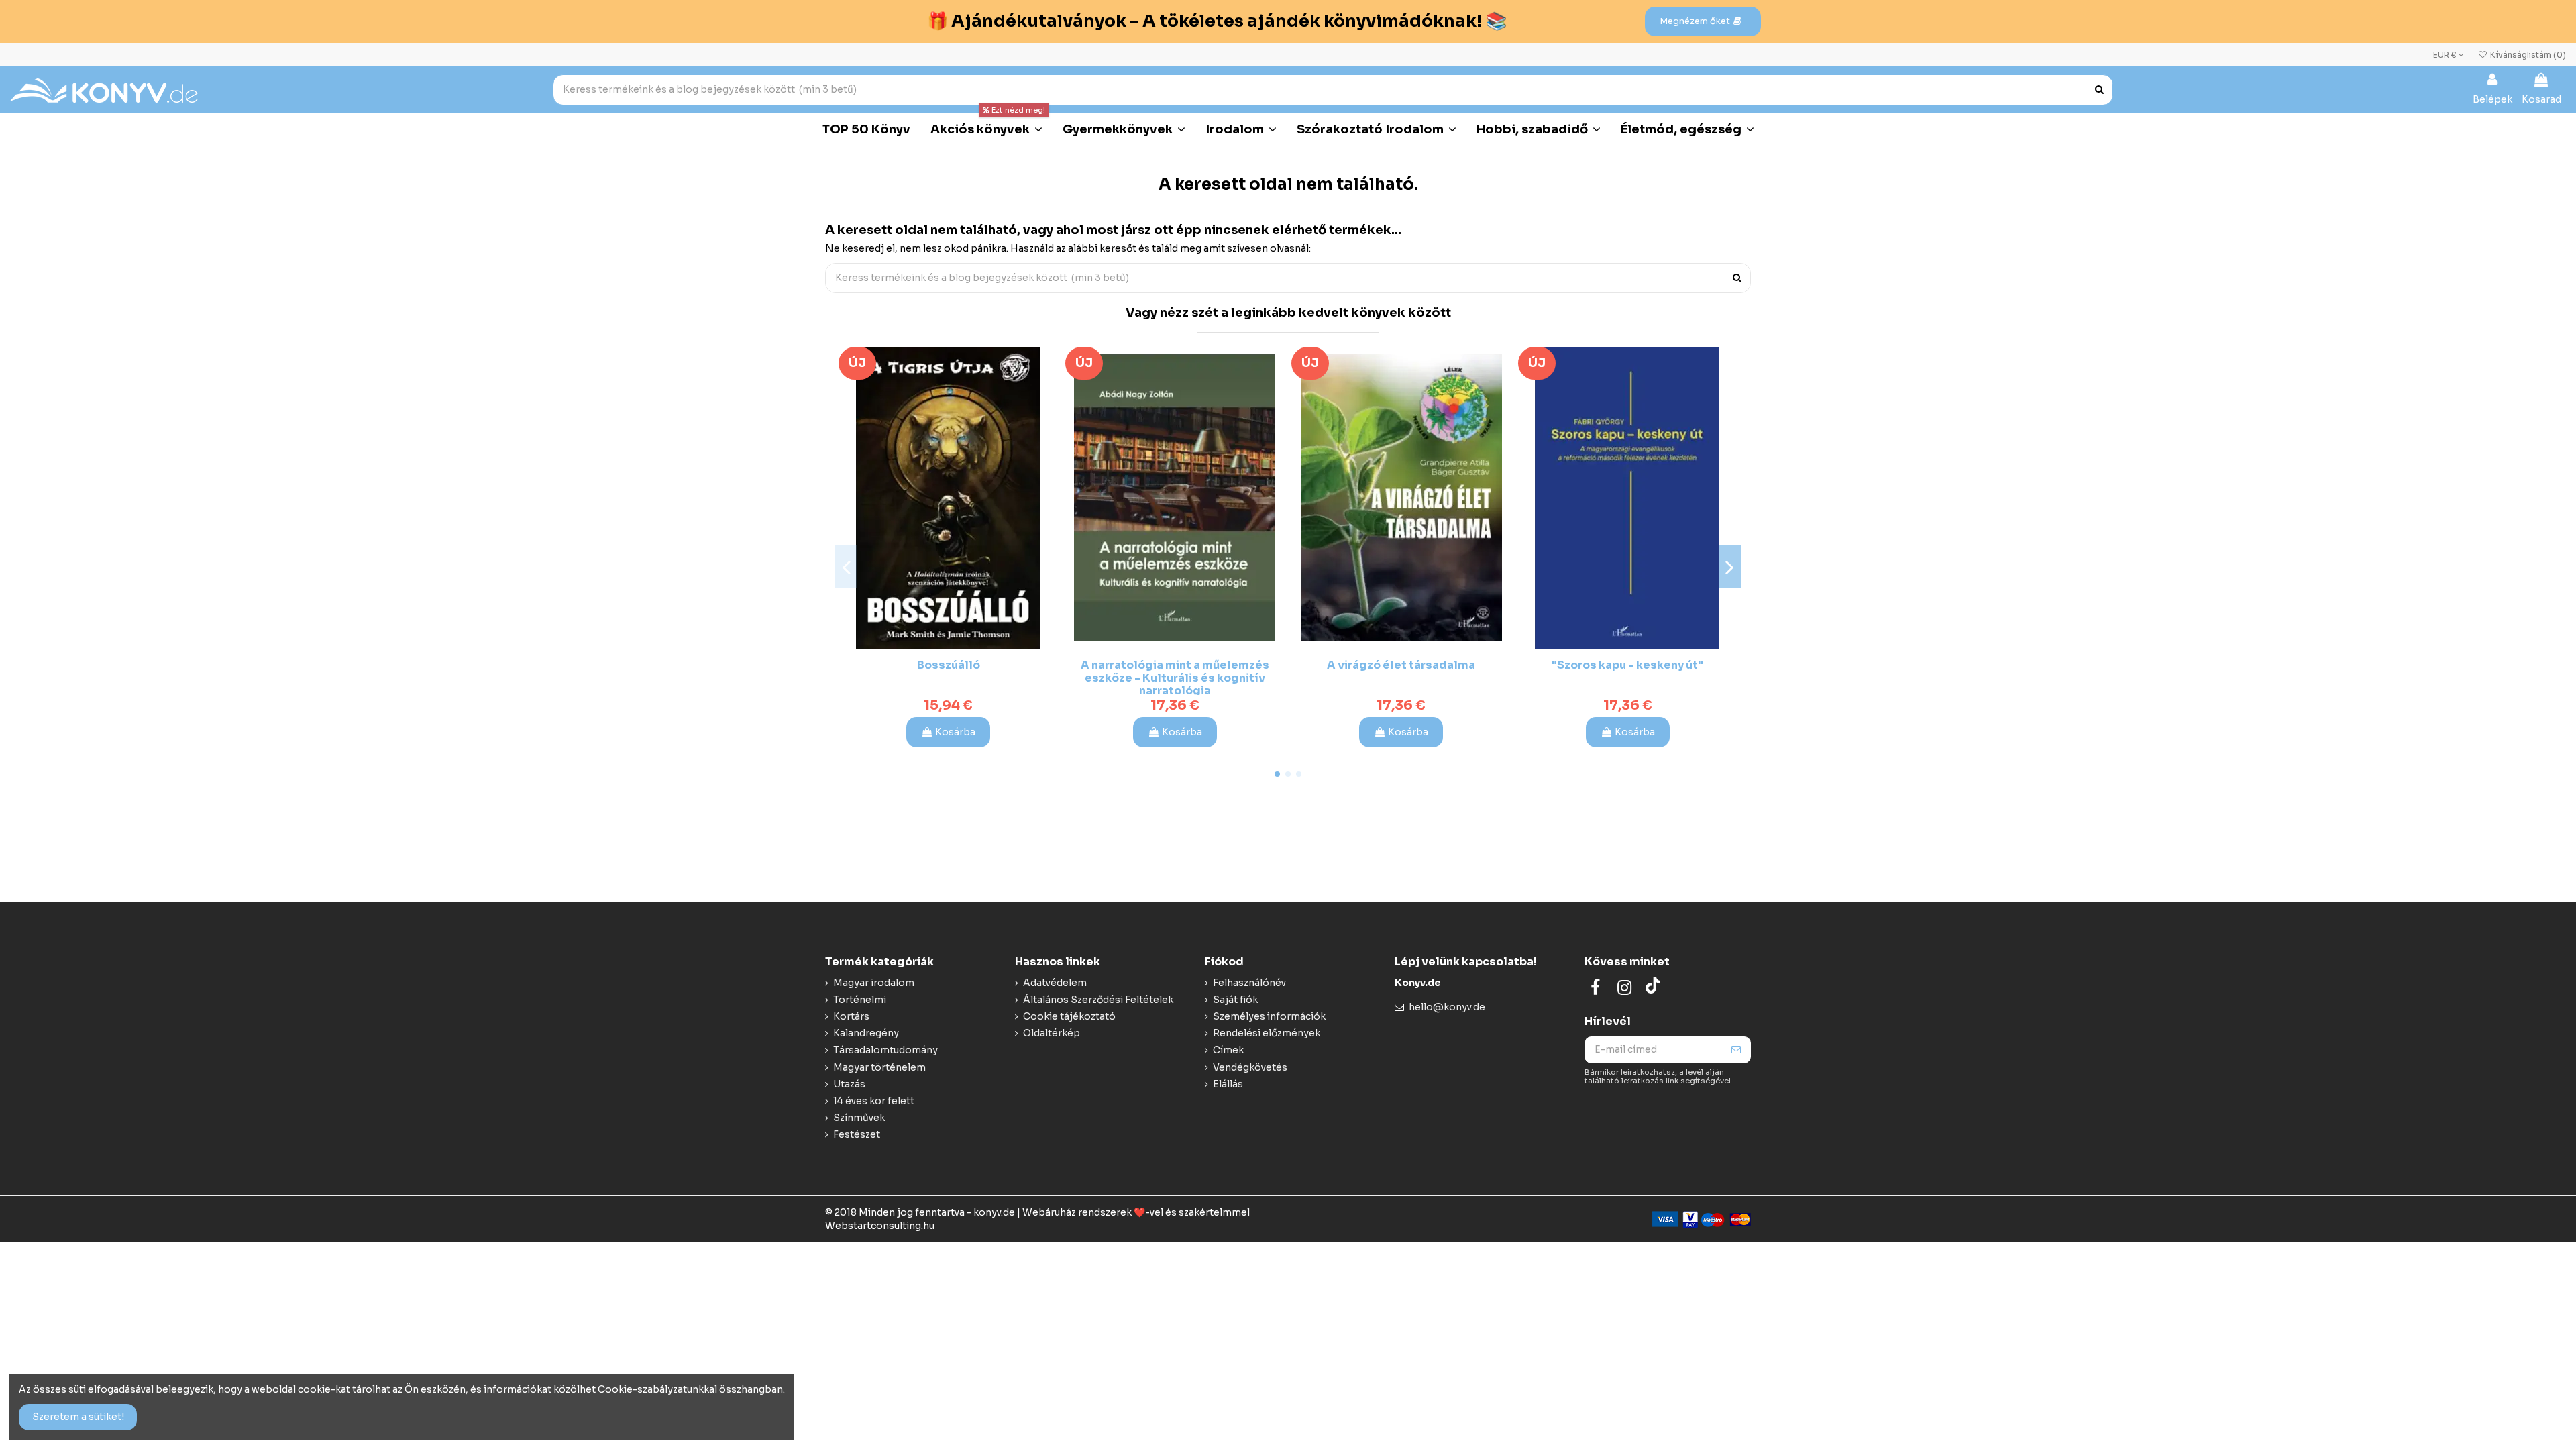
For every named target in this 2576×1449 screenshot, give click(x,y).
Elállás (1228, 1084)
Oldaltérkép (1052, 1033)
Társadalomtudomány (885, 1050)
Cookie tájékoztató (1069, 1016)
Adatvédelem (1055, 983)
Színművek (859, 1118)
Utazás (849, 1084)
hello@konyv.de (1447, 1007)
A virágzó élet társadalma (1401, 665)
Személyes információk (1269, 1016)
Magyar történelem (879, 1067)
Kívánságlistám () (2527, 55)
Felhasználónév (1249, 983)
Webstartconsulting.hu (880, 1226)
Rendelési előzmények (1267, 1033)
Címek (1228, 1050)
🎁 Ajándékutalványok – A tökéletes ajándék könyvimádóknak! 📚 (1217, 21)
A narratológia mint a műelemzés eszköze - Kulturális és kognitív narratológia (1175, 678)
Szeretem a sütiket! (78, 1417)
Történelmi (860, 1000)
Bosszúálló (949, 665)
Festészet (857, 1134)
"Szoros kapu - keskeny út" (1627, 665)
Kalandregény (866, 1033)
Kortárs (851, 1016)
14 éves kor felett (874, 1101)
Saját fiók (1235, 1000)
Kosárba (955, 732)
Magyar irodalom (874, 983)
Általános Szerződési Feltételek (1098, 1000)
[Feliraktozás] (1736, 1050)
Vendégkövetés (1250, 1067)
